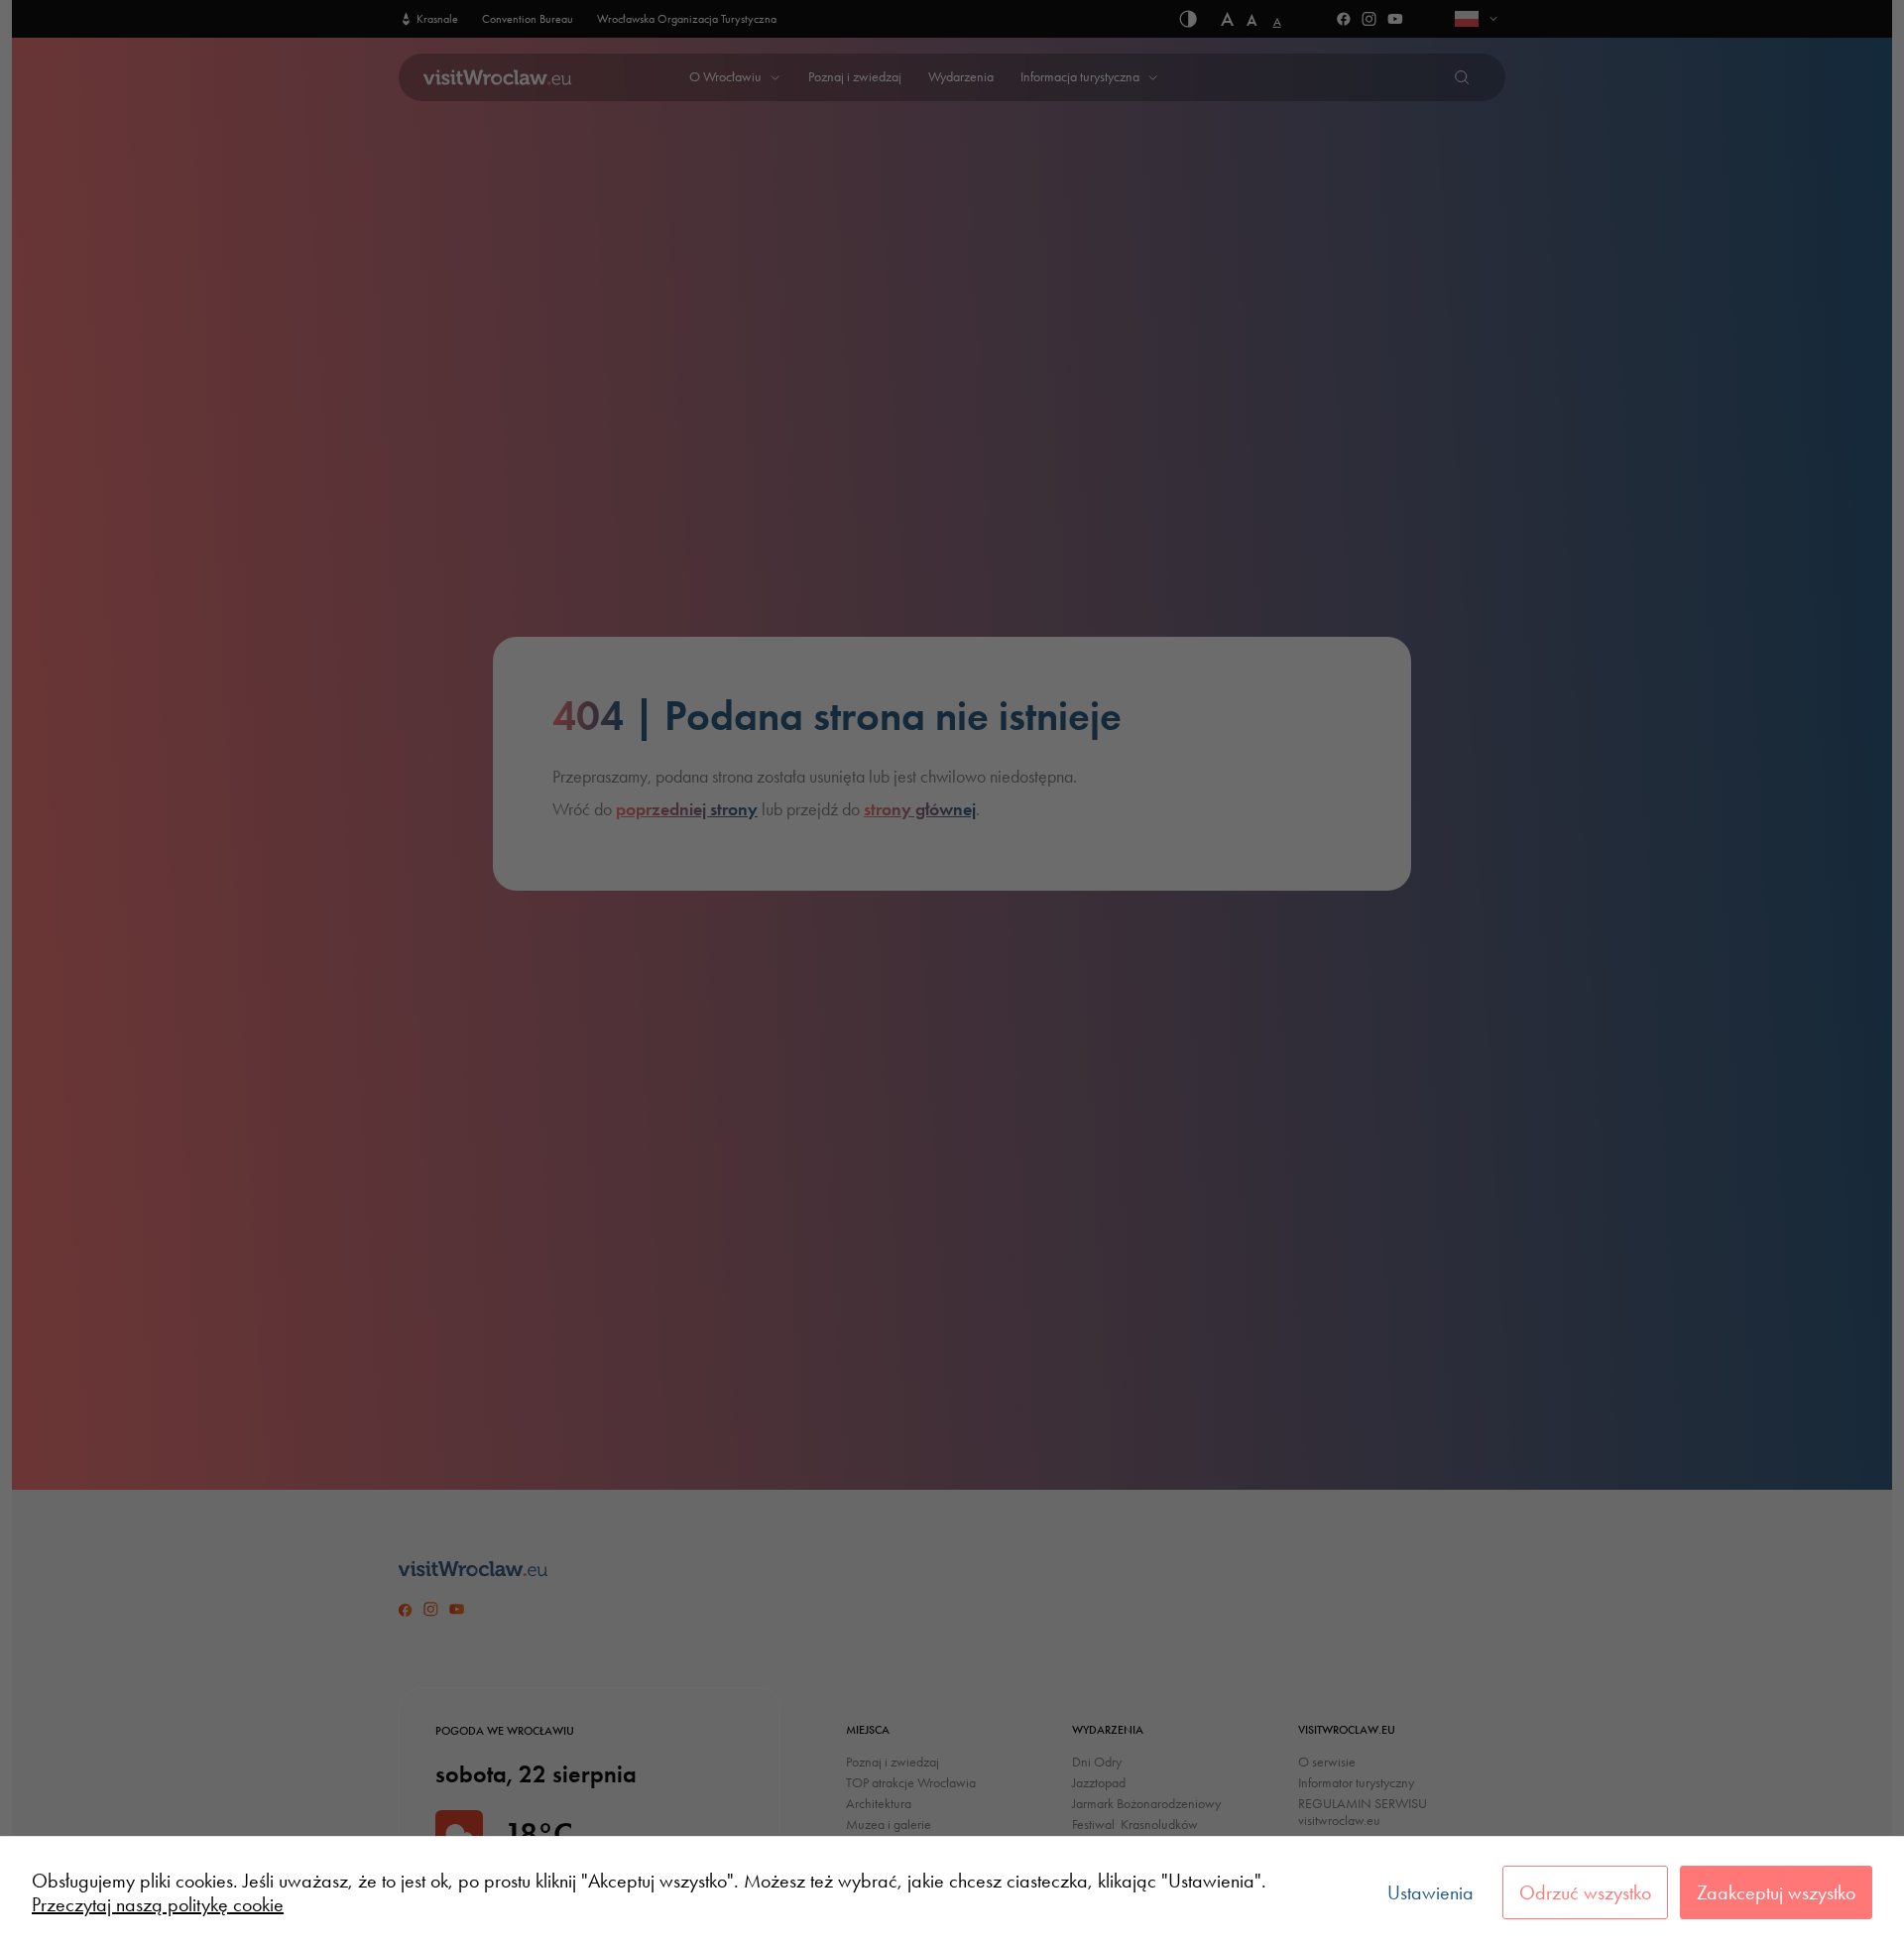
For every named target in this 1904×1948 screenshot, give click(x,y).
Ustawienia (1430, 1892)
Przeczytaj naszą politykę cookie (158, 1904)
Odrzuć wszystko (1585, 1892)
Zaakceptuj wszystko (1776, 1892)
